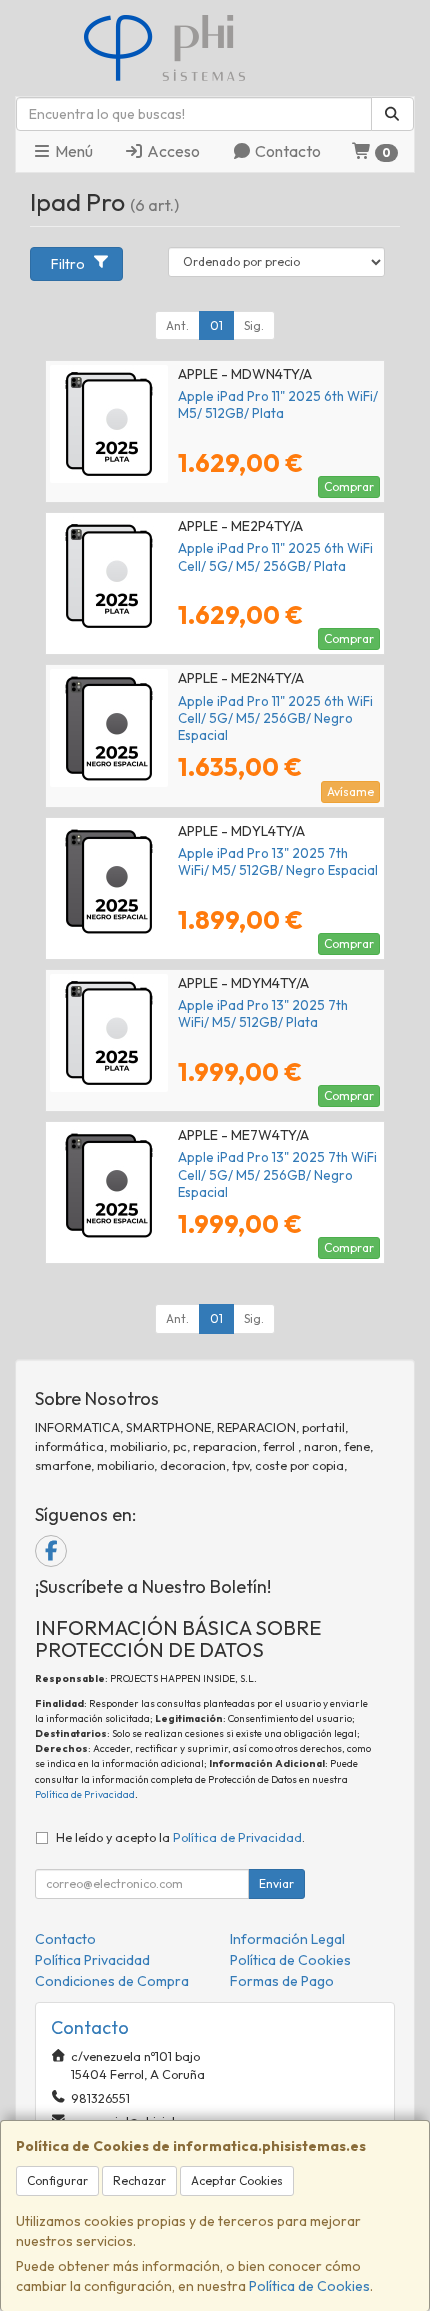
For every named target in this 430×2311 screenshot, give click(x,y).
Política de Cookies (309, 2286)
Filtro (68, 264)
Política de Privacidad (85, 1794)
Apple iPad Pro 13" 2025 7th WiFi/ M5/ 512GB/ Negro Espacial (278, 861)
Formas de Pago (282, 1981)
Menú (72, 151)
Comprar (349, 486)
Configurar (57, 2180)
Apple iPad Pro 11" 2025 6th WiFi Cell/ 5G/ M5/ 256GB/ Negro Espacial (275, 718)
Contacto (286, 151)
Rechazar (139, 2180)
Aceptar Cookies (237, 2180)
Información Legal (287, 1939)
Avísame (350, 791)
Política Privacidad (92, 1960)
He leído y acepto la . (180, 1837)
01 (216, 325)
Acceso (172, 151)
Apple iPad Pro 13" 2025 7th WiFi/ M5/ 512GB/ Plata (263, 1013)
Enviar (276, 1883)
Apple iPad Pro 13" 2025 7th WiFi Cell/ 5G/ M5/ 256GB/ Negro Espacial (277, 1174)
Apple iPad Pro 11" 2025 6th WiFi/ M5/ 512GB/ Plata (278, 404)
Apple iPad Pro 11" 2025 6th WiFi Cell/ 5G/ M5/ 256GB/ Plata (275, 556)
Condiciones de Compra (112, 1981)
